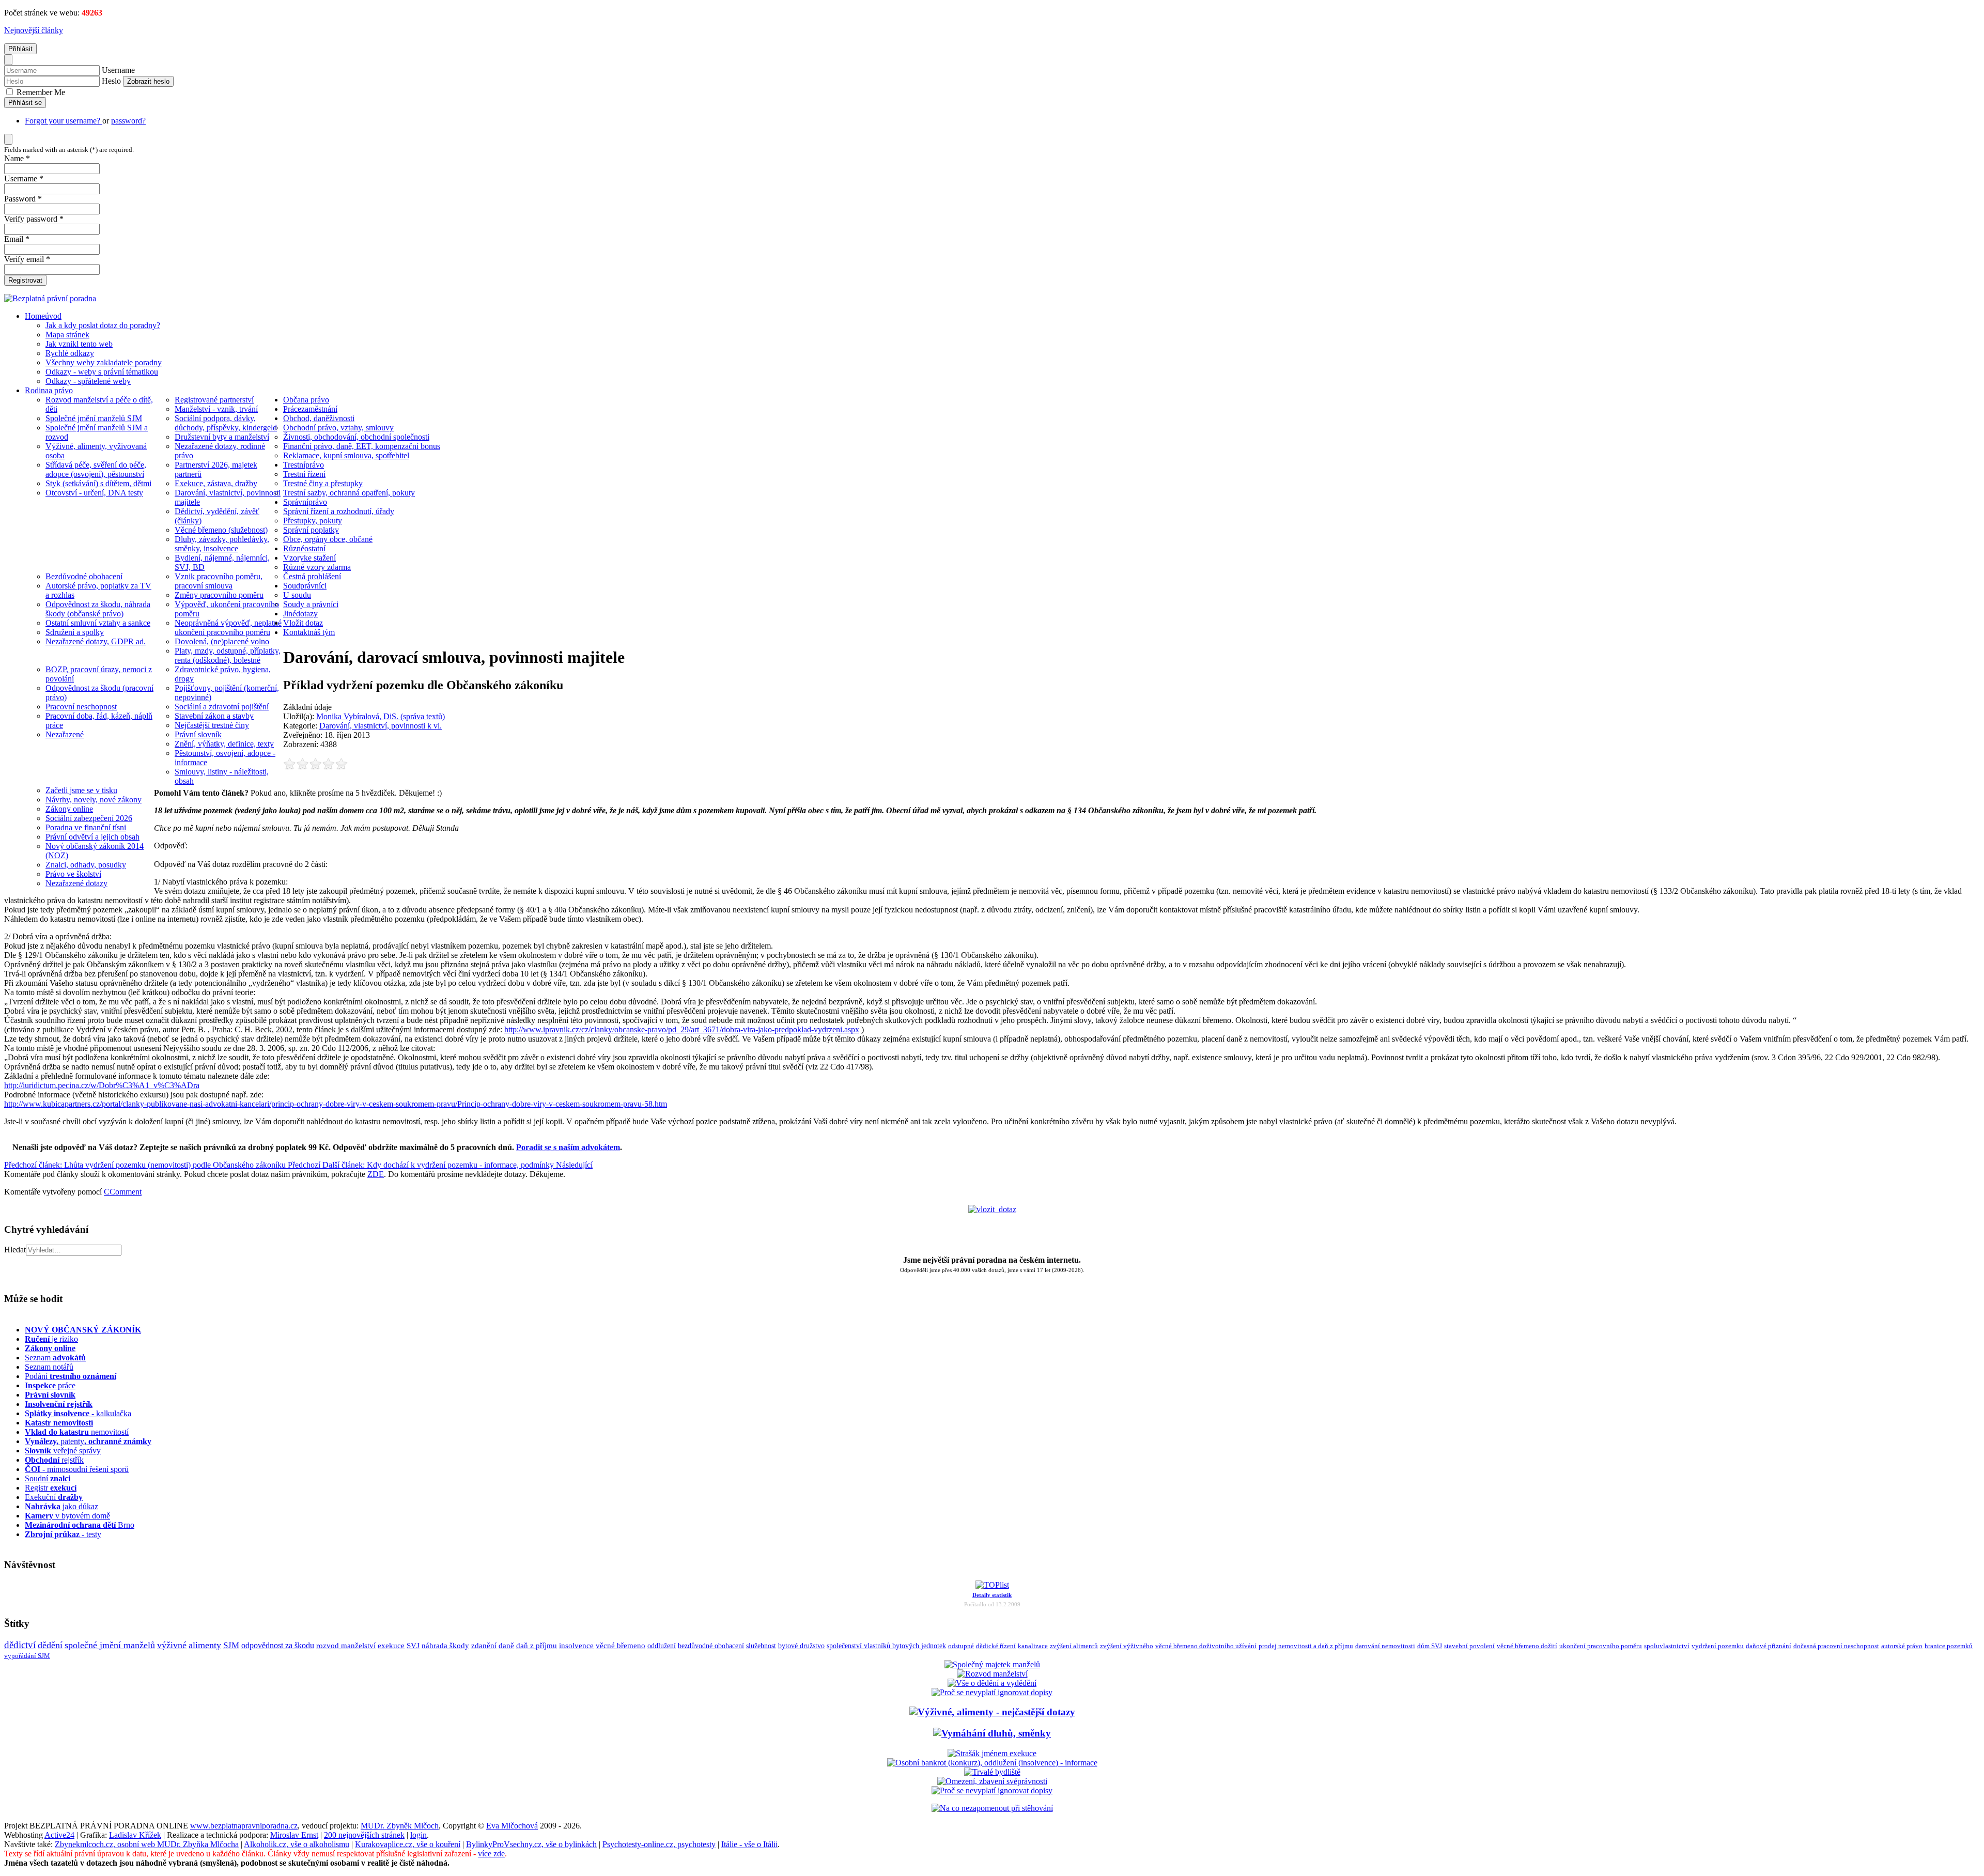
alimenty (205, 1645)
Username (118, 70)
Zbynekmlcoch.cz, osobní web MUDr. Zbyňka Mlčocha (147, 1844)
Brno (80, 1525)
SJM (231, 1645)
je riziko (51, 1339)
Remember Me (40, 92)
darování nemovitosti (1385, 1646)
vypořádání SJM (27, 1656)
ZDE (376, 1174)
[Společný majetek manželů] (992, 1664)
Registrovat (25, 280)
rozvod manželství (346, 1645)
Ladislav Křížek (135, 1835)
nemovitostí (77, 1432)
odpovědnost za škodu (278, 1645)
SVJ (413, 1646)
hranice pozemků (1949, 1646)
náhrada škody (445, 1646)
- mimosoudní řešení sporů (77, 1469)
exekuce (391, 1645)
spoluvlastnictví (1667, 1646)
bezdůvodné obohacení (711, 1646)
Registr (51, 1488)
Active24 (59, 1835)
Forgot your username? (64, 121)
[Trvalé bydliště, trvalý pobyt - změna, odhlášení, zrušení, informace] (992, 1772)
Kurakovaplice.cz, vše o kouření (408, 1844)
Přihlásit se (25, 103)
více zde (491, 1854)
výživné (172, 1645)
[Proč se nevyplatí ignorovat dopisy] (992, 1790)
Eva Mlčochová (512, 1826)
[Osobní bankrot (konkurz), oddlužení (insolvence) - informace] (992, 1763)
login (419, 1835)
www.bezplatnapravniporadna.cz (244, 1826)
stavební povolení (1469, 1646)
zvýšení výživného (1127, 1646)
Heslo (111, 81)
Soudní (48, 1478)
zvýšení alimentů (1074, 1646)
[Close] (8, 60)
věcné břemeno (621, 1646)
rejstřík (59, 1404)
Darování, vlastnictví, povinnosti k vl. (381, 726)
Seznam (55, 1358)
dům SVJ (1430, 1646)
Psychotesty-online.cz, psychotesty (659, 1844)
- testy (63, 1534)
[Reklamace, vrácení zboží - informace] (992, 1692)
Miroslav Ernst (294, 1835)
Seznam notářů (49, 1367)
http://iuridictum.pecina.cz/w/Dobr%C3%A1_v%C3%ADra (102, 1085)
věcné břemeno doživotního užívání (1206, 1646)
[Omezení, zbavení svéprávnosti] (992, 1781)
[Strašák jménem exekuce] (992, 1753)
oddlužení (662, 1646)
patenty (88, 1441)
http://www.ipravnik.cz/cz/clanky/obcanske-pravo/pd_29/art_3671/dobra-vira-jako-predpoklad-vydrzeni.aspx (682, 1029)
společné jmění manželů (110, 1645)
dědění (50, 1645)
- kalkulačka (78, 1413)
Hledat (15, 1250)
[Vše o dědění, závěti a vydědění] (992, 1683)
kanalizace (1033, 1646)
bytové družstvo (801, 1646)
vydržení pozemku (1718, 1646)
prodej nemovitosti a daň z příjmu (1306, 1646)
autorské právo (1902, 1646)
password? (128, 121)
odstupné (961, 1646)
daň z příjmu (537, 1646)
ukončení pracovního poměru (1601, 1646)
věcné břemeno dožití (1527, 1646)
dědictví (20, 1645)
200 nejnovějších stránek (364, 1835)
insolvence (576, 1646)
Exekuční (54, 1497)
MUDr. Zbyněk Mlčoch (400, 1826)
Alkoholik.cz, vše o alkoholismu (297, 1844)
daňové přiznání (1769, 1646)
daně (506, 1646)
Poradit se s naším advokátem (568, 1147)
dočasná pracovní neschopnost (1836, 1646)
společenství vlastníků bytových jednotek (886, 1646)
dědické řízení (996, 1646)
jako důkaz (61, 1506)
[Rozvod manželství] (992, 1674)
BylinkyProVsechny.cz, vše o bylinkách (531, 1844)
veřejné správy (63, 1451)
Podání (71, 1376)
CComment (123, 1192)
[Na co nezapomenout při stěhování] (992, 1808)
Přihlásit (20, 49)
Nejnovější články (34, 30)
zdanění (484, 1646)
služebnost (761, 1646)
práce (50, 1385)
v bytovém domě (67, 1516)
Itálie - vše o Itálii (749, 1844)
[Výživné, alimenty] (992, 1712)
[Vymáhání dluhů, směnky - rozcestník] (992, 1733)
